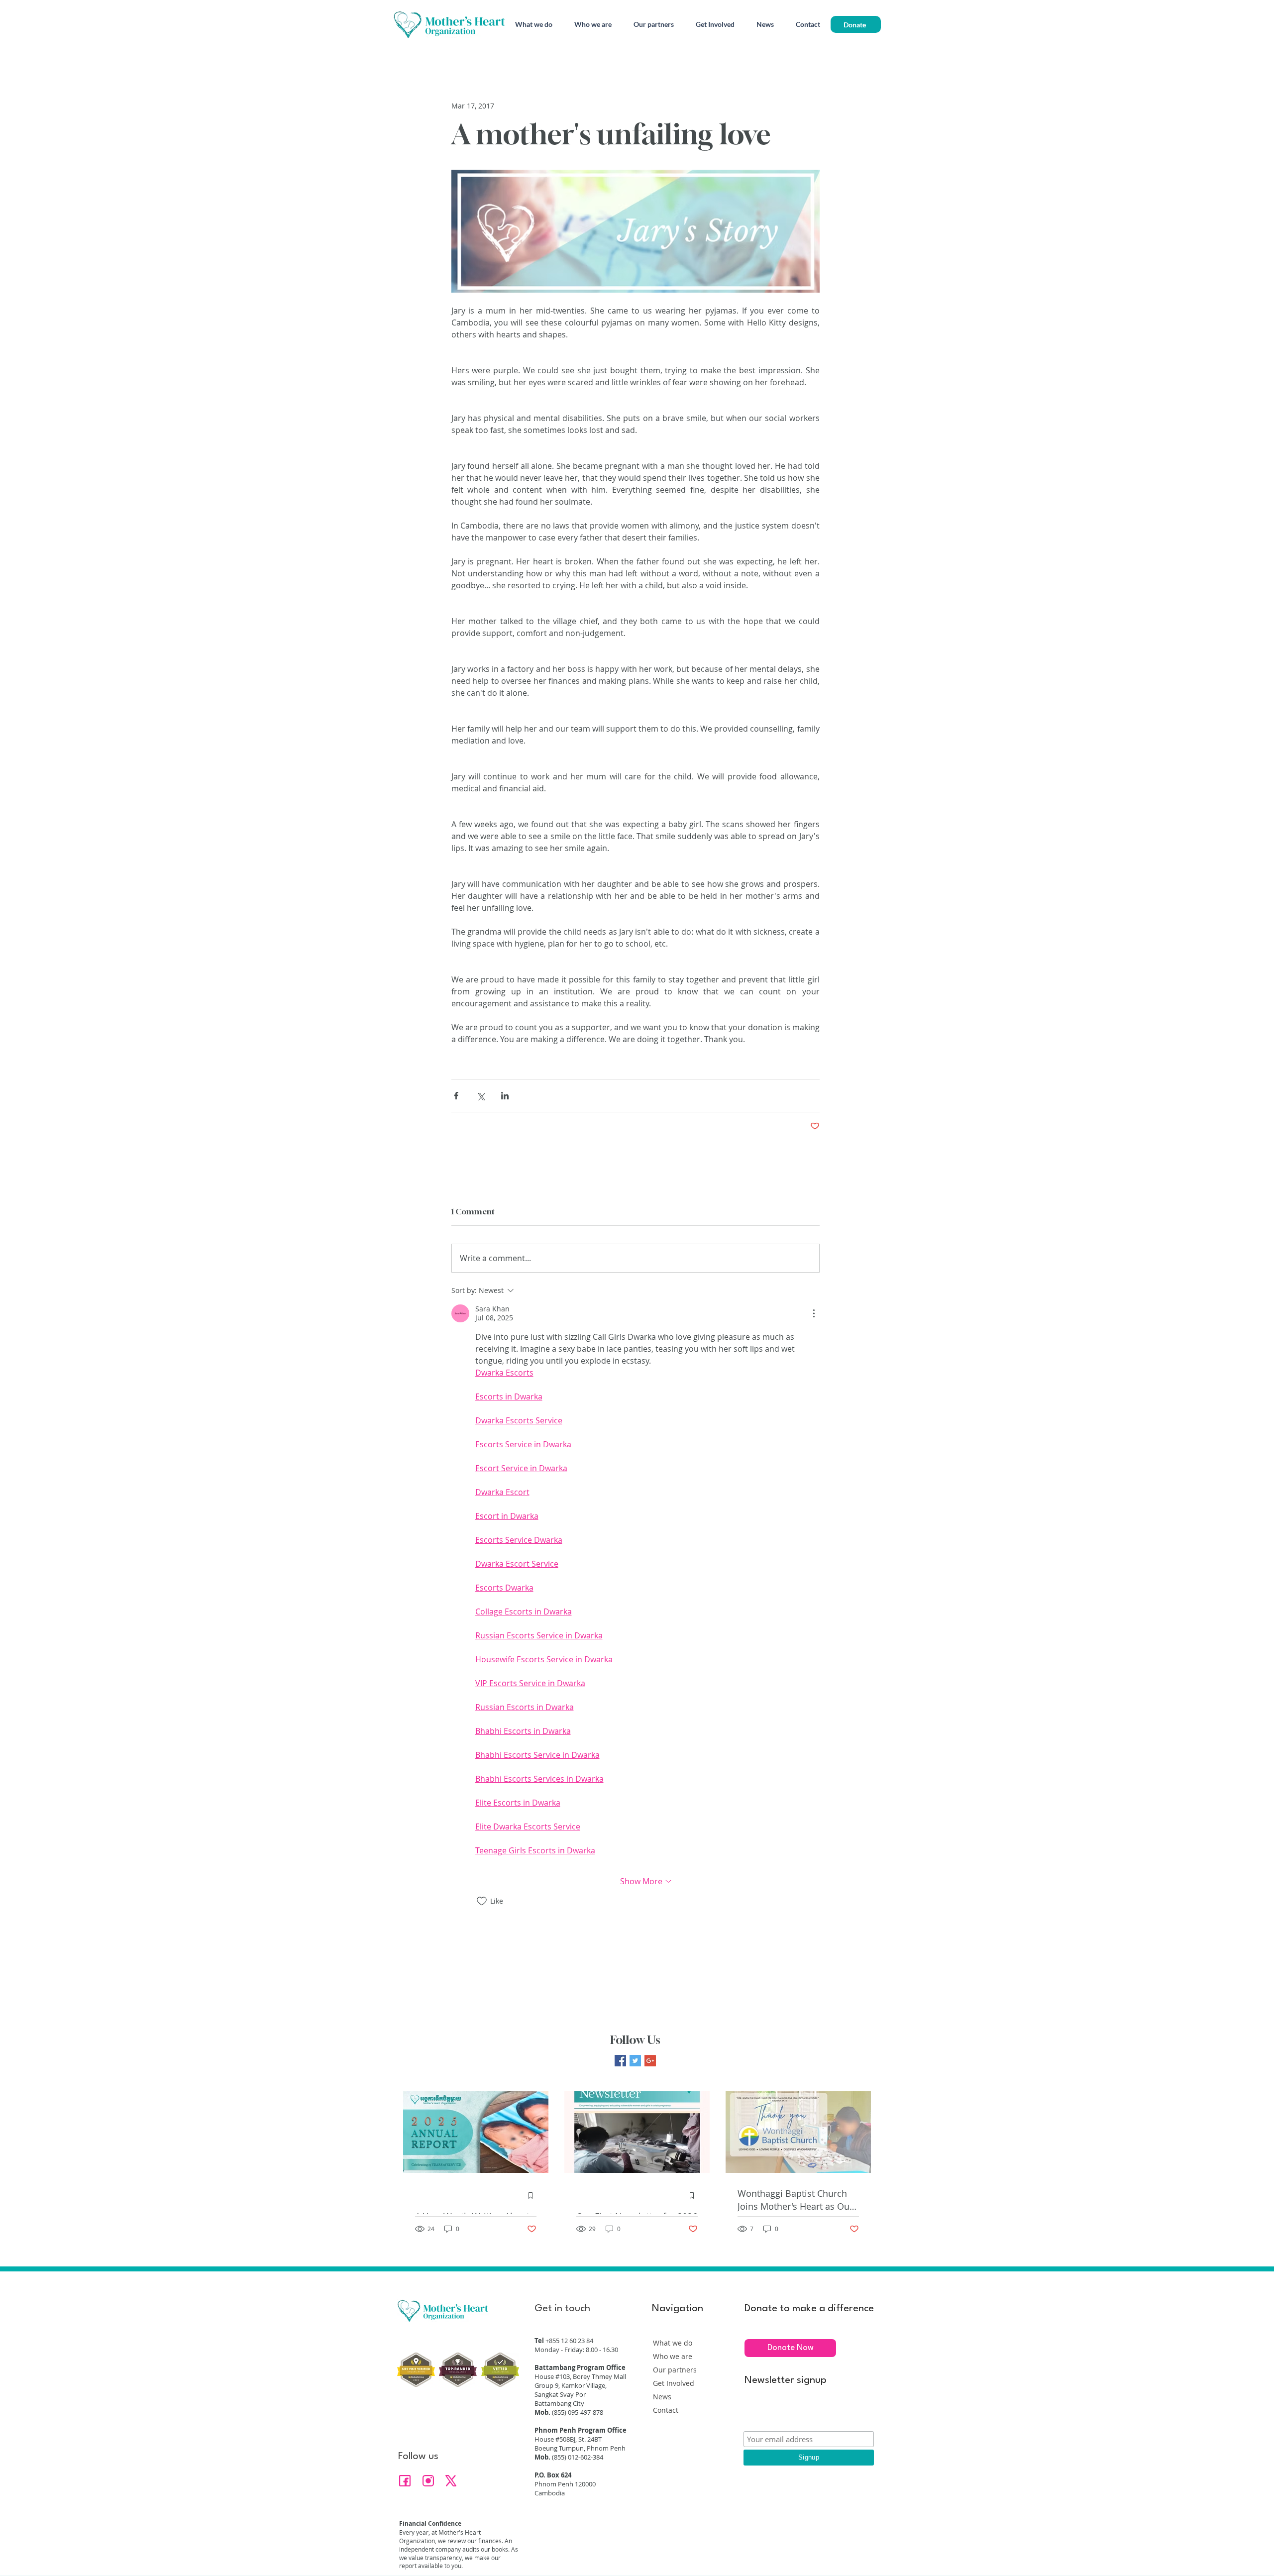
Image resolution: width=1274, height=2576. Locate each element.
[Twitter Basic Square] (635, 2061)
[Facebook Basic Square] (620, 2061)
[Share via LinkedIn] (505, 1096)
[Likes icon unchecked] (482, 1901)
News (662, 2397)
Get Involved (674, 2383)
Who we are (673, 2356)
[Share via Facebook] (456, 1096)
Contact (666, 2410)
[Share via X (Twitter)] (480, 1096)
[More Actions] (814, 1313)
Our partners (675, 2370)
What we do (673, 2343)
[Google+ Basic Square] (650, 2061)
